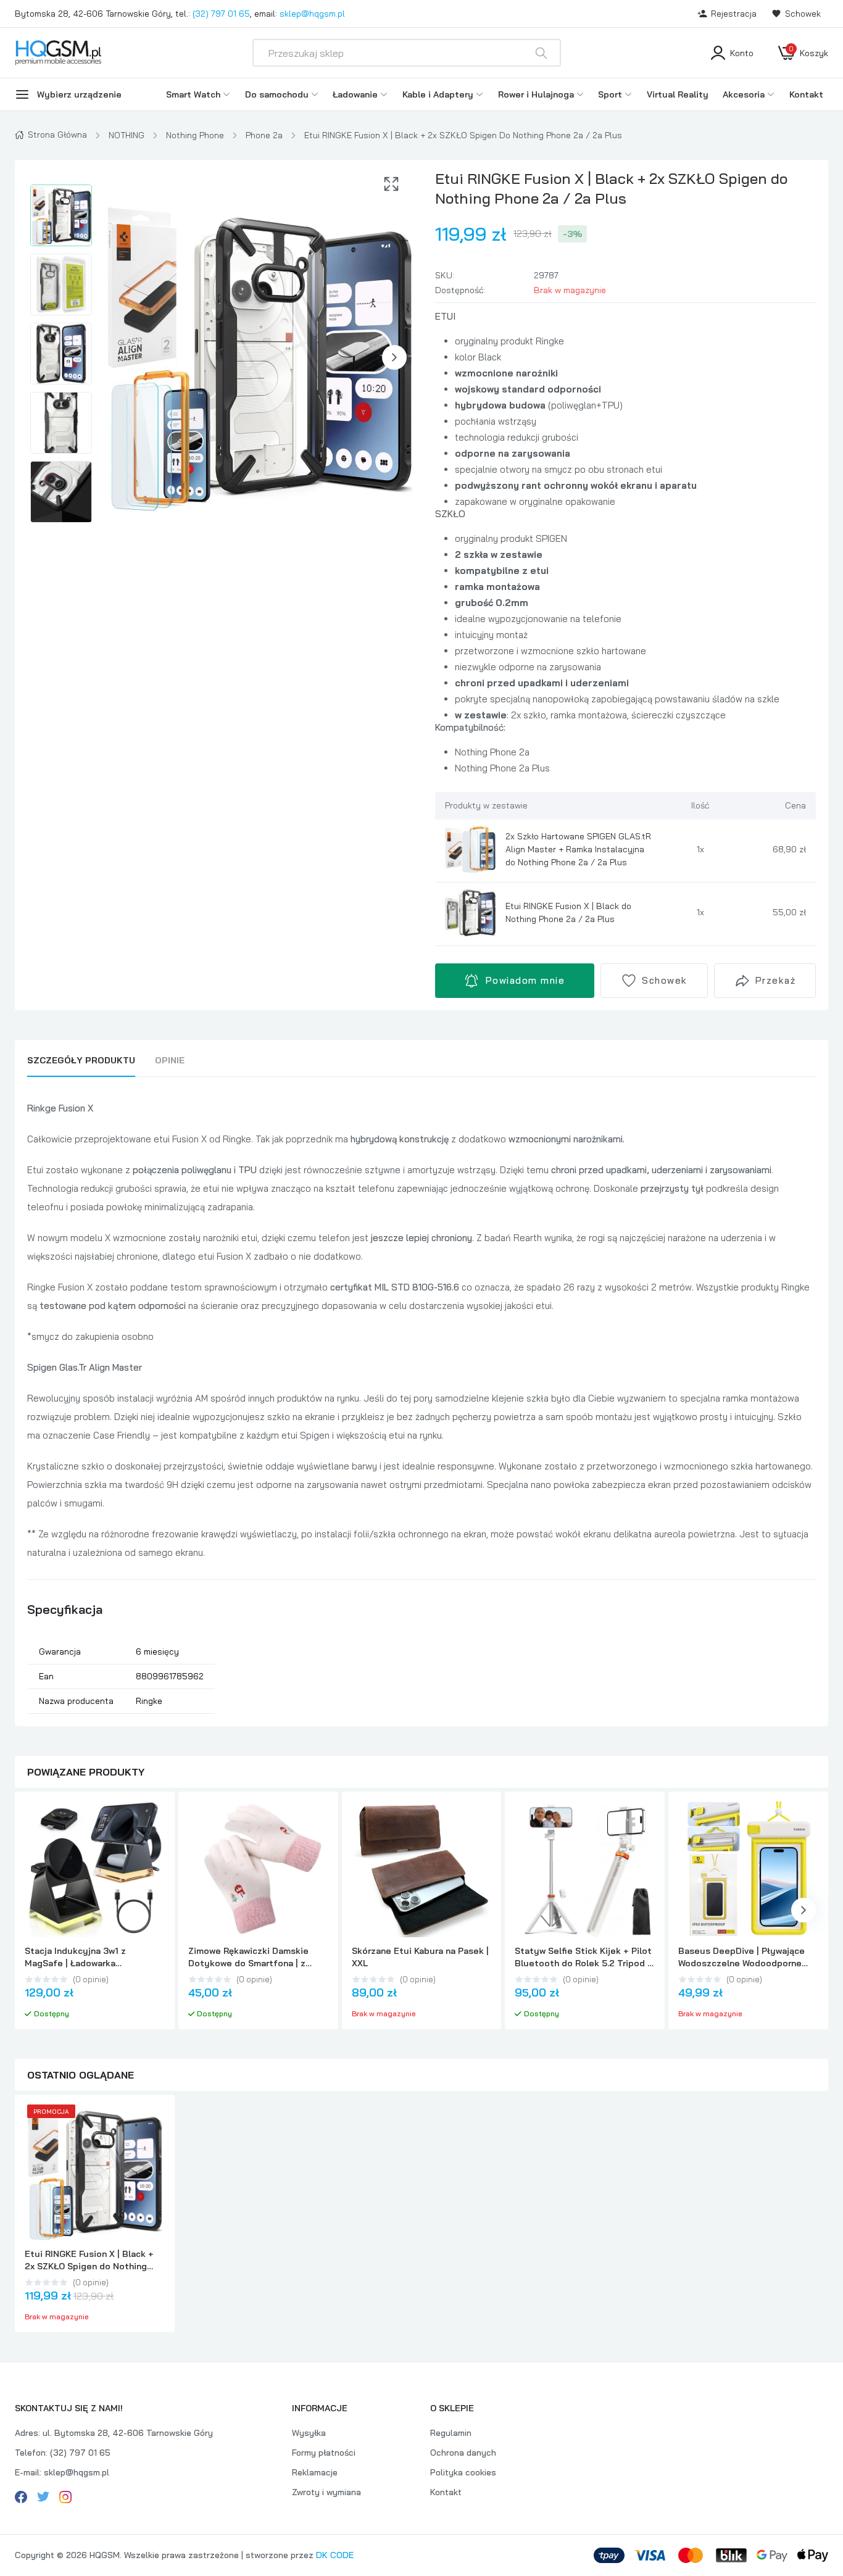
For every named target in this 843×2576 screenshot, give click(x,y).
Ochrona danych (463, 2453)
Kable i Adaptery (438, 94)
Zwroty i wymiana (326, 2492)
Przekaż (776, 980)
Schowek (803, 14)
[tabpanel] (421, 1406)
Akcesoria (744, 94)
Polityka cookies (463, 2472)
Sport (610, 94)
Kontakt (806, 94)
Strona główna (57, 135)
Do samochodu (277, 94)
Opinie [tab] (170, 1060)
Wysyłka (309, 2433)
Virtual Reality (678, 94)
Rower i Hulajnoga (536, 94)
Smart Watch (193, 94)
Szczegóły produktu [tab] (81, 1060)
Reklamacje (315, 2472)
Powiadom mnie (525, 980)
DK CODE (335, 2555)
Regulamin (451, 2433)
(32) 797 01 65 (221, 14)
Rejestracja (734, 14)
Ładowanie (355, 94)
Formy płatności (324, 2453)
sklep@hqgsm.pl (312, 14)
